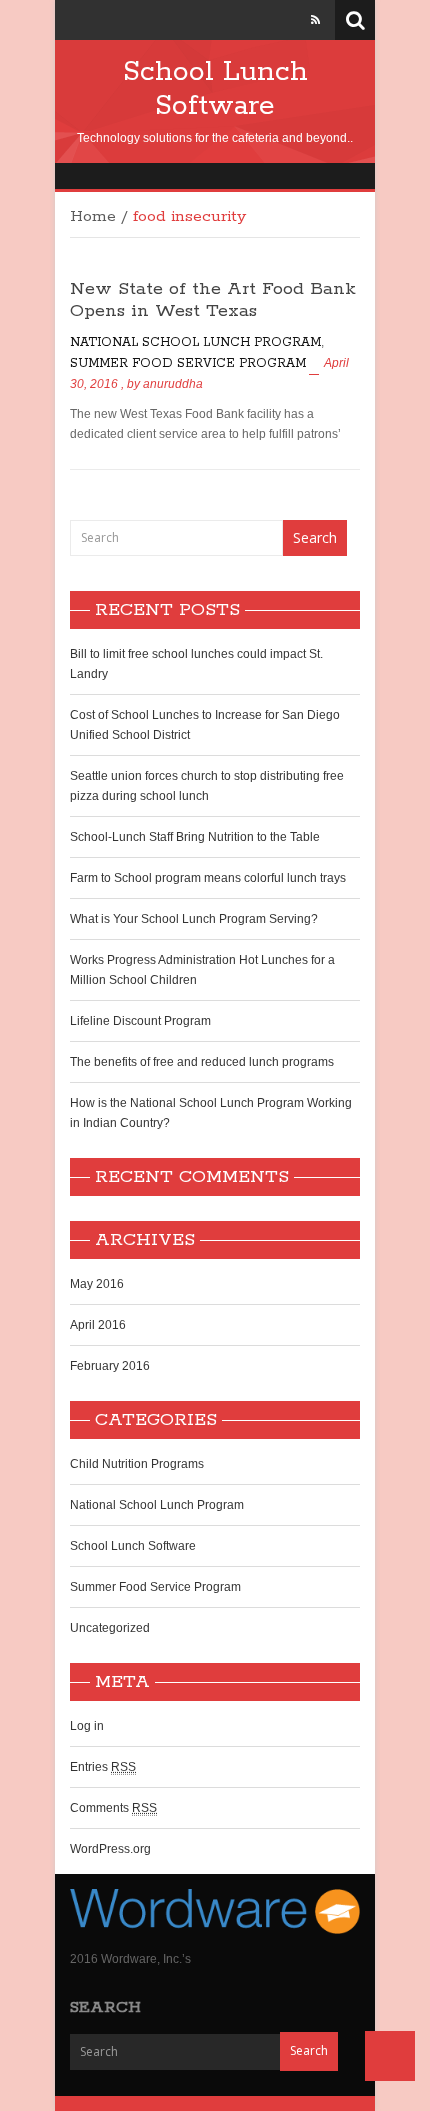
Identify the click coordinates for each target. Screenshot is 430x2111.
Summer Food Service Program (188, 363)
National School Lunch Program (195, 342)
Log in (87, 1726)
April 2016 (98, 1325)
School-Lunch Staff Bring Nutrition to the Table (195, 837)
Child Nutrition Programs (137, 1464)
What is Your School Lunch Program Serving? (194, 919)
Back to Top (390, 2056)
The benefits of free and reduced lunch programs (202, 1062)
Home (93, 217)
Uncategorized (110, 1628)
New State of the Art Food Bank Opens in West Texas (213, 300)
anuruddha (173, 384)
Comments (113, 1808)
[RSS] (315, 20)
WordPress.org (110, 1849)
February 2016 (110, 1366)
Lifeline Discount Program (140, 1021)
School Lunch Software (215, 89)
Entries (103, 1767)
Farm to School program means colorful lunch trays (208, 878)
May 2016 (97, 1284)
